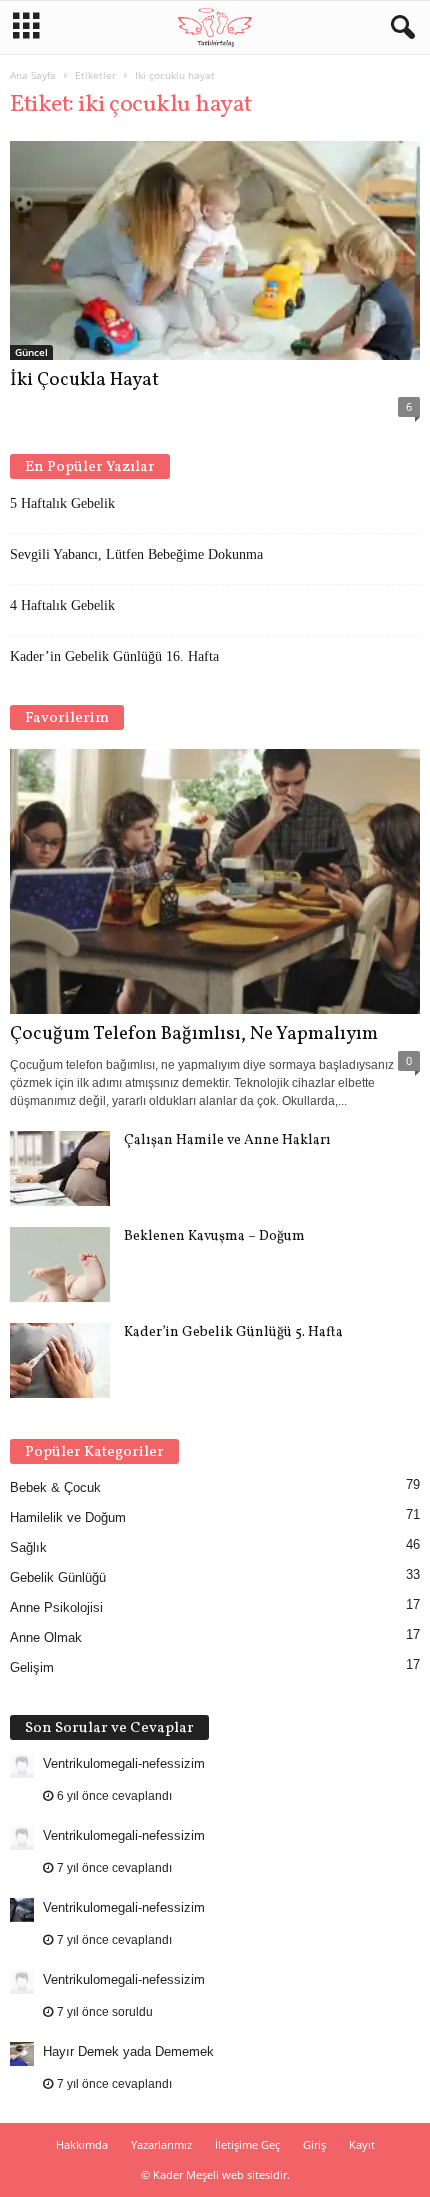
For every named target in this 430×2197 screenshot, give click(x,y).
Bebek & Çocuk (55, 1487)
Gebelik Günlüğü (58, 1577)
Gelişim (32, 1667)
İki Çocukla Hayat (84, 380)
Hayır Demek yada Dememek (128, 2051)
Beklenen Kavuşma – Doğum (214, 1236)
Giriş (314, 2144)
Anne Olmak (46, 1637)
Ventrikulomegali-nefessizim (124, 1763)
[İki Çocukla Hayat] (215, 250)
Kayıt (362, 2144)
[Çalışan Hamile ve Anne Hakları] (60, 1168)
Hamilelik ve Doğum (68, 1517)
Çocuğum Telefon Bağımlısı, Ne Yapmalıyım (194, 1034)
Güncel (31, 352)
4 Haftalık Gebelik (62, 605)
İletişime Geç (247, 2144)
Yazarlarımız (161, 2144)
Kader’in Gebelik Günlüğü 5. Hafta (233, 1332)
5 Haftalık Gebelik (62, 503)
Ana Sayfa (33, 75)
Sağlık (28, 1547)
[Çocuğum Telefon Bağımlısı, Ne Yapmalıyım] (215, 881)
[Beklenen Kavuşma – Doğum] (60, 1264)
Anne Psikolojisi (56, 1607)
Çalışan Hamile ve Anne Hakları (227, 1140)
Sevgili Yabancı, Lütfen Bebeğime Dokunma (136, 554)
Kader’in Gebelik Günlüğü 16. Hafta (114, 656)
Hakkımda (82, 2144)
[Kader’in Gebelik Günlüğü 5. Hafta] (60, 1360)
